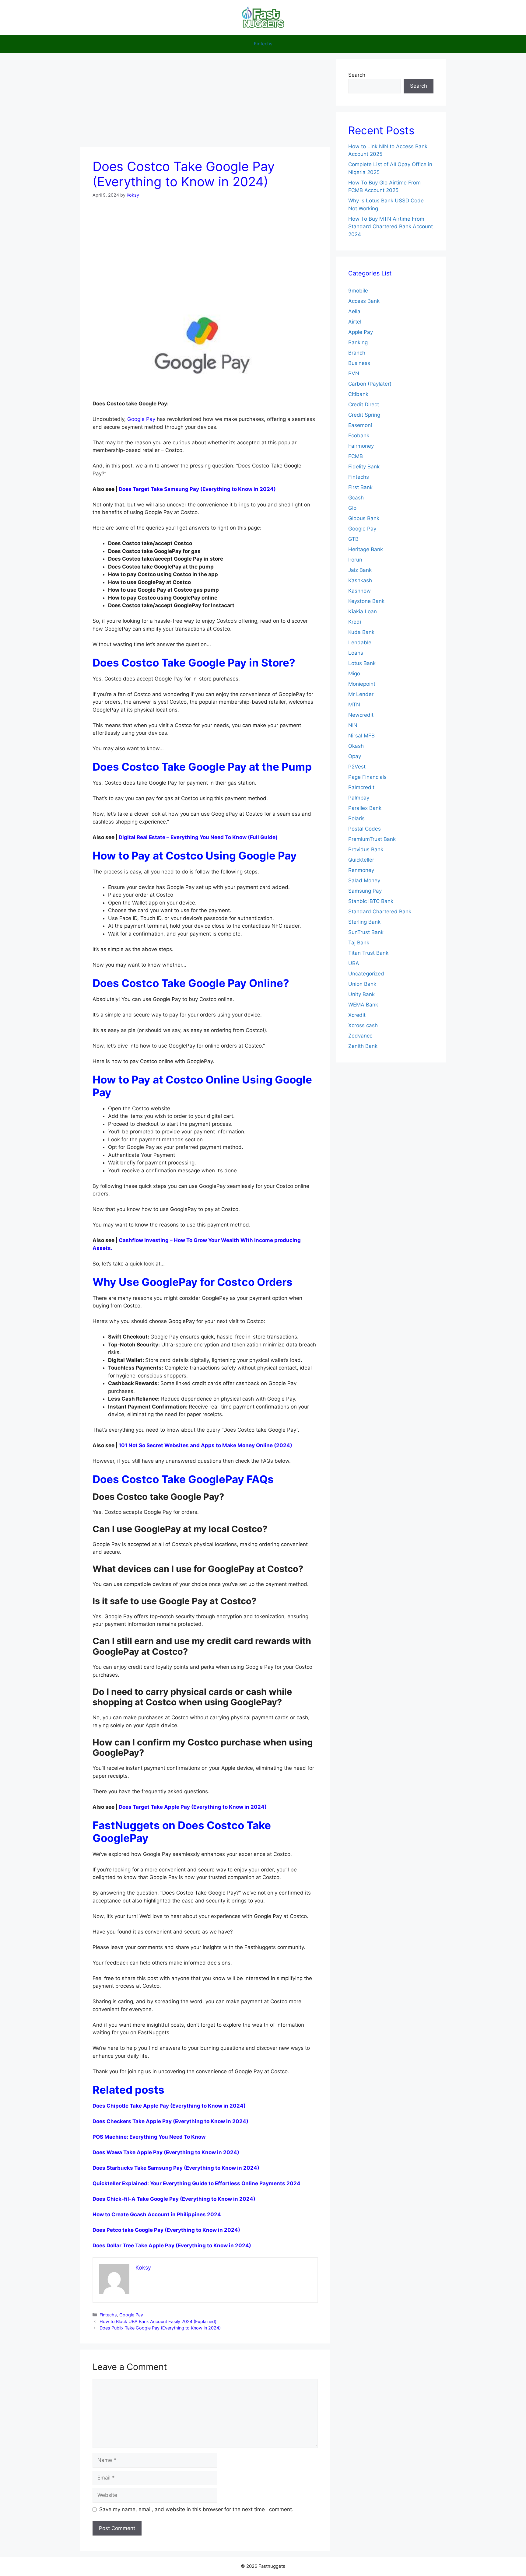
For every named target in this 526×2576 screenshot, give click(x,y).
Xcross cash (363, 1025)
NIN (353, 725)
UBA (354, 963)
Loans (356, 653)
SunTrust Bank (366, 932)
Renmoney (361, 870)
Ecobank (359, 436)
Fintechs (263, 44)
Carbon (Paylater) (370, 384)
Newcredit (361, 715)
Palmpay (359, 798)
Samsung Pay (365, 891)
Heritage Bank (366, 549)
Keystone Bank (366, 601)
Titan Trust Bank (368, 953)
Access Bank (364, 301)
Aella (354, 311)
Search (357, 75)
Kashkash (360, 580)
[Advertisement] (205, 102)
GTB (353, 539)
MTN (354, 705)
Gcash (356, 498)
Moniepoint (362, 684)
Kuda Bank (361, 632)
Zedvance (360, 1036)
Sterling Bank (364, 922)
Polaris (356, 818)
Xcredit (357, 1015)
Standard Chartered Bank (380, 912)
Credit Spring (364, 415)
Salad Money (364, 880)
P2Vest (357, 767)
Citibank (358, 394)
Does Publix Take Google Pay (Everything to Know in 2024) (160, 2328)
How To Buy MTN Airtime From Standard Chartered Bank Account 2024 (391, 227)
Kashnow (359, 591)
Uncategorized (366, 974)
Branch (357, 353)
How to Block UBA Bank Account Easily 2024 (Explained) (158, 2321)
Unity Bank (361, 994)
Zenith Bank (363, 1046)
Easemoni (360, 425)
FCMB (356, 456)
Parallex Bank (365, 808)
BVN (354, 373)
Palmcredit (361, 787)
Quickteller (361, 860)
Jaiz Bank (360, 570)
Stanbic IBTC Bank (371, 901)
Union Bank (362, 984)
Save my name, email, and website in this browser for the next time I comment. (196, 2509)
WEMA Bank (363, 1005)
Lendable (360, 642)
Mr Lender (361, 694)
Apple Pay (361, 332)
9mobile (358, 291)
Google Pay (141, 419)
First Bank (360, 487)
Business (359, 363)
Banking (358, 342)
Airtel (355, 322)
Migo (354, 674)
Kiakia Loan (363, 611)
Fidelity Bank (364, 467)
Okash (356, 746)
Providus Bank (366, 849)
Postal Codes (365, 829)
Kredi (355, 622)
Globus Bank (364, 518)
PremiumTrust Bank (372, 839)
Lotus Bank (362, 663)
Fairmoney (361, 446)
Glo (352, 508)
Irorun (355, 560)
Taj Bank (359, 943)
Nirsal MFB (361, 736)
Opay (355, 756)
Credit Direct (364, 404)
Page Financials (367, 777)
